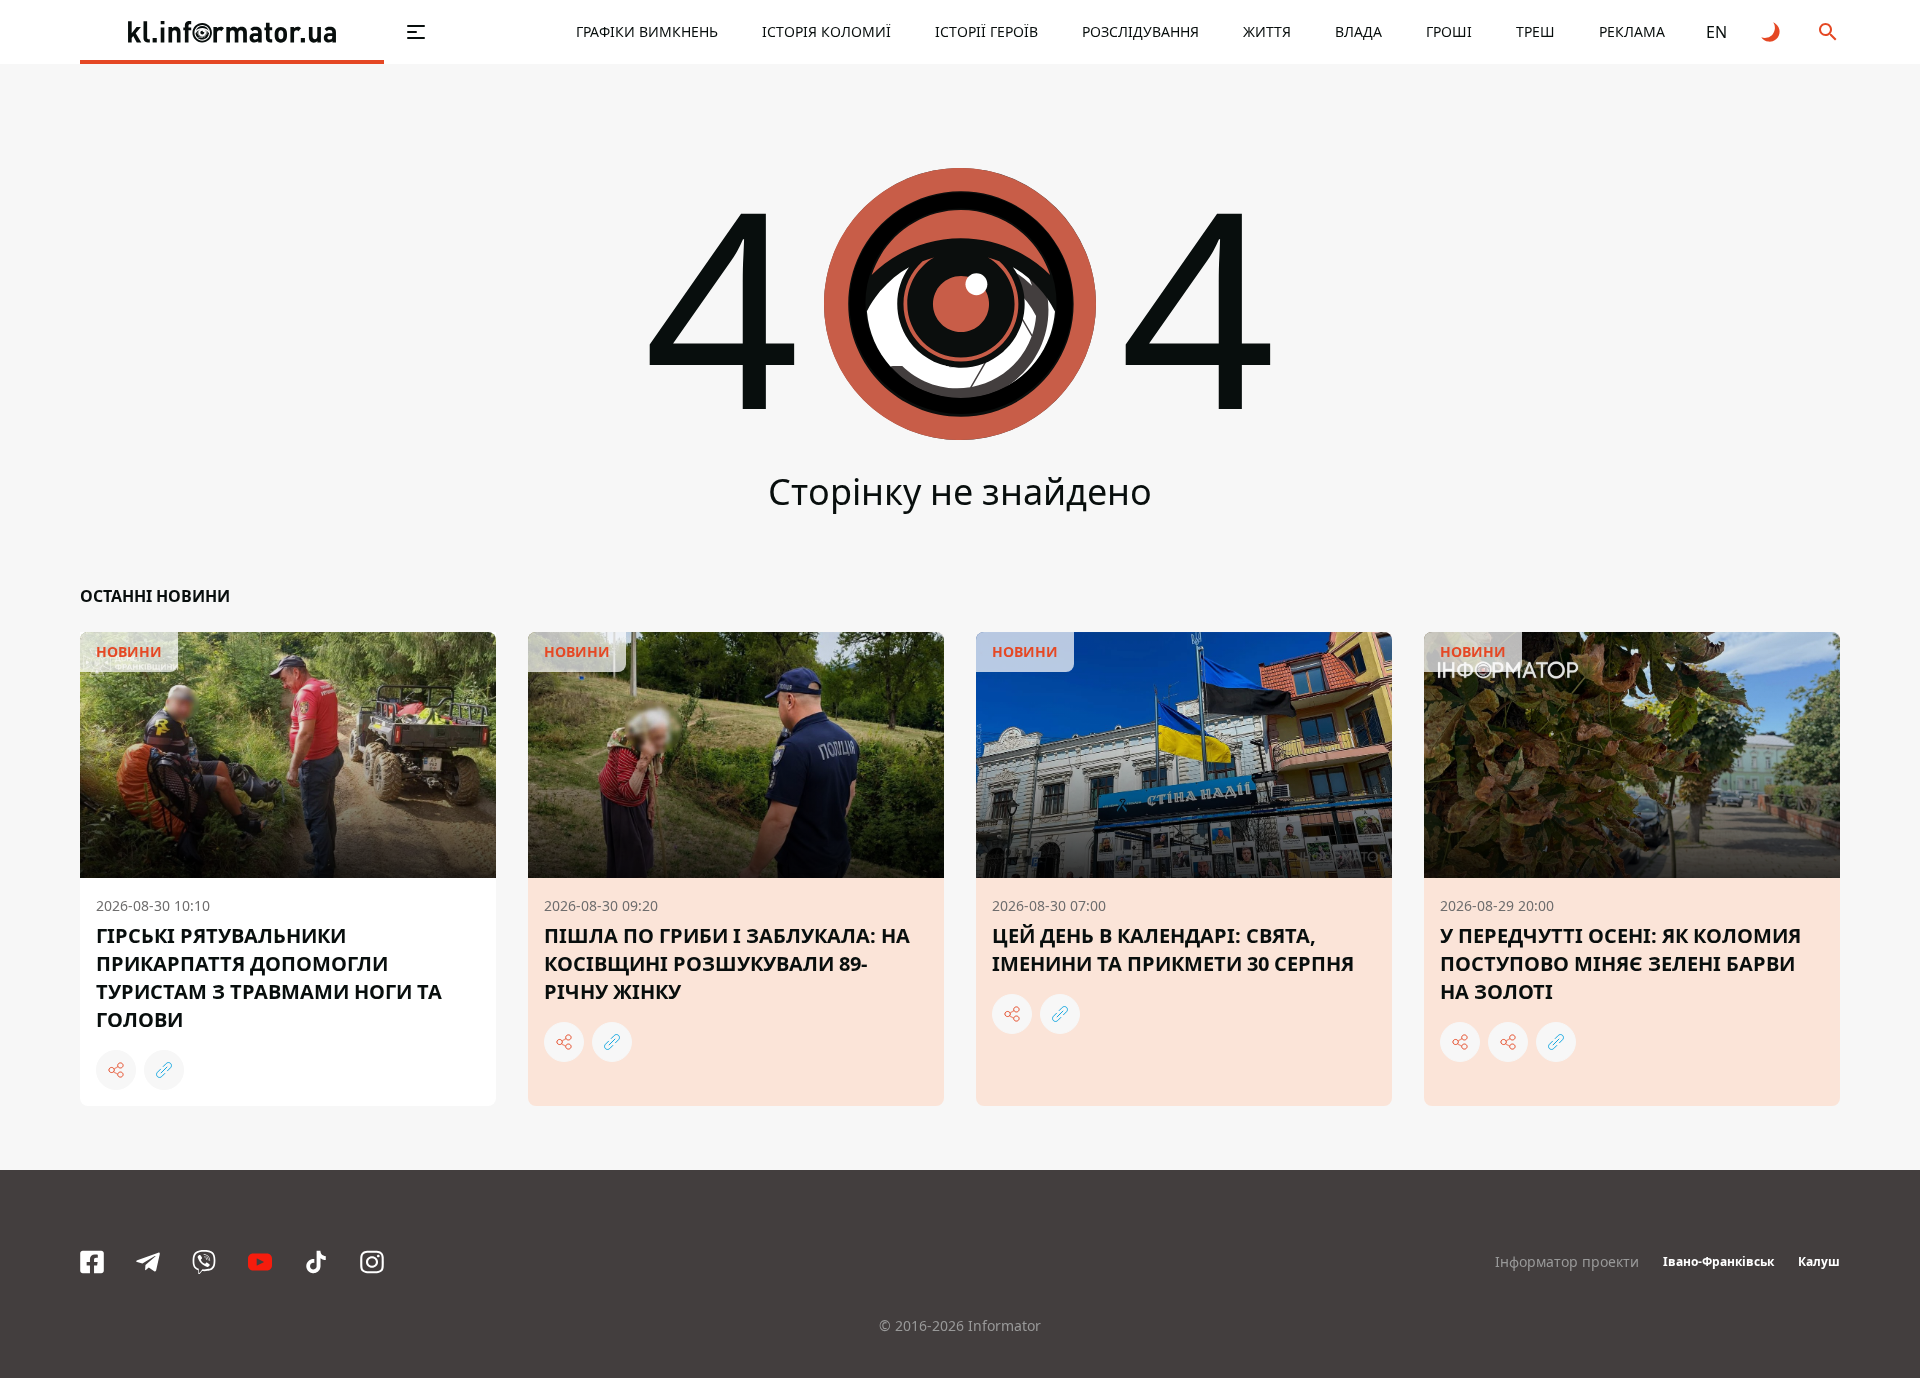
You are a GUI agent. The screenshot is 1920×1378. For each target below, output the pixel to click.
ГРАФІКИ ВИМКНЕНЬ (647, 31)
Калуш (1819, 1261)
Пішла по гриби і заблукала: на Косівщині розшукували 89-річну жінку (727, 963)
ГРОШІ (1449, 31)
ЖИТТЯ (1267, 31)
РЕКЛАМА (1632, 31)
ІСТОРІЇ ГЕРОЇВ (986, 31)
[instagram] (372, 1262)
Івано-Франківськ (1718, 1261)
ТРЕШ (1535, 31)
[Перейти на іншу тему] (1772, 32)
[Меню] (416, 32)
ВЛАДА (1358, 31)
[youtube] (260, 1262)
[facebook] (92, 1262)
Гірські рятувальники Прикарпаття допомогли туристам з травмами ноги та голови (269, 977)
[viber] (204, 1262)
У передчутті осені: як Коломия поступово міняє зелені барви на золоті (1620, 963)
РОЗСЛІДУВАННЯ (1140, 31)
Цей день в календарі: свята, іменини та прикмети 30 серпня (1173, 949)
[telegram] (148, 1262)
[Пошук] (1828, 32)
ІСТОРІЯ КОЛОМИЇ (826, 31)
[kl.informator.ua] (232, 32)
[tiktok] (316, 1262)
